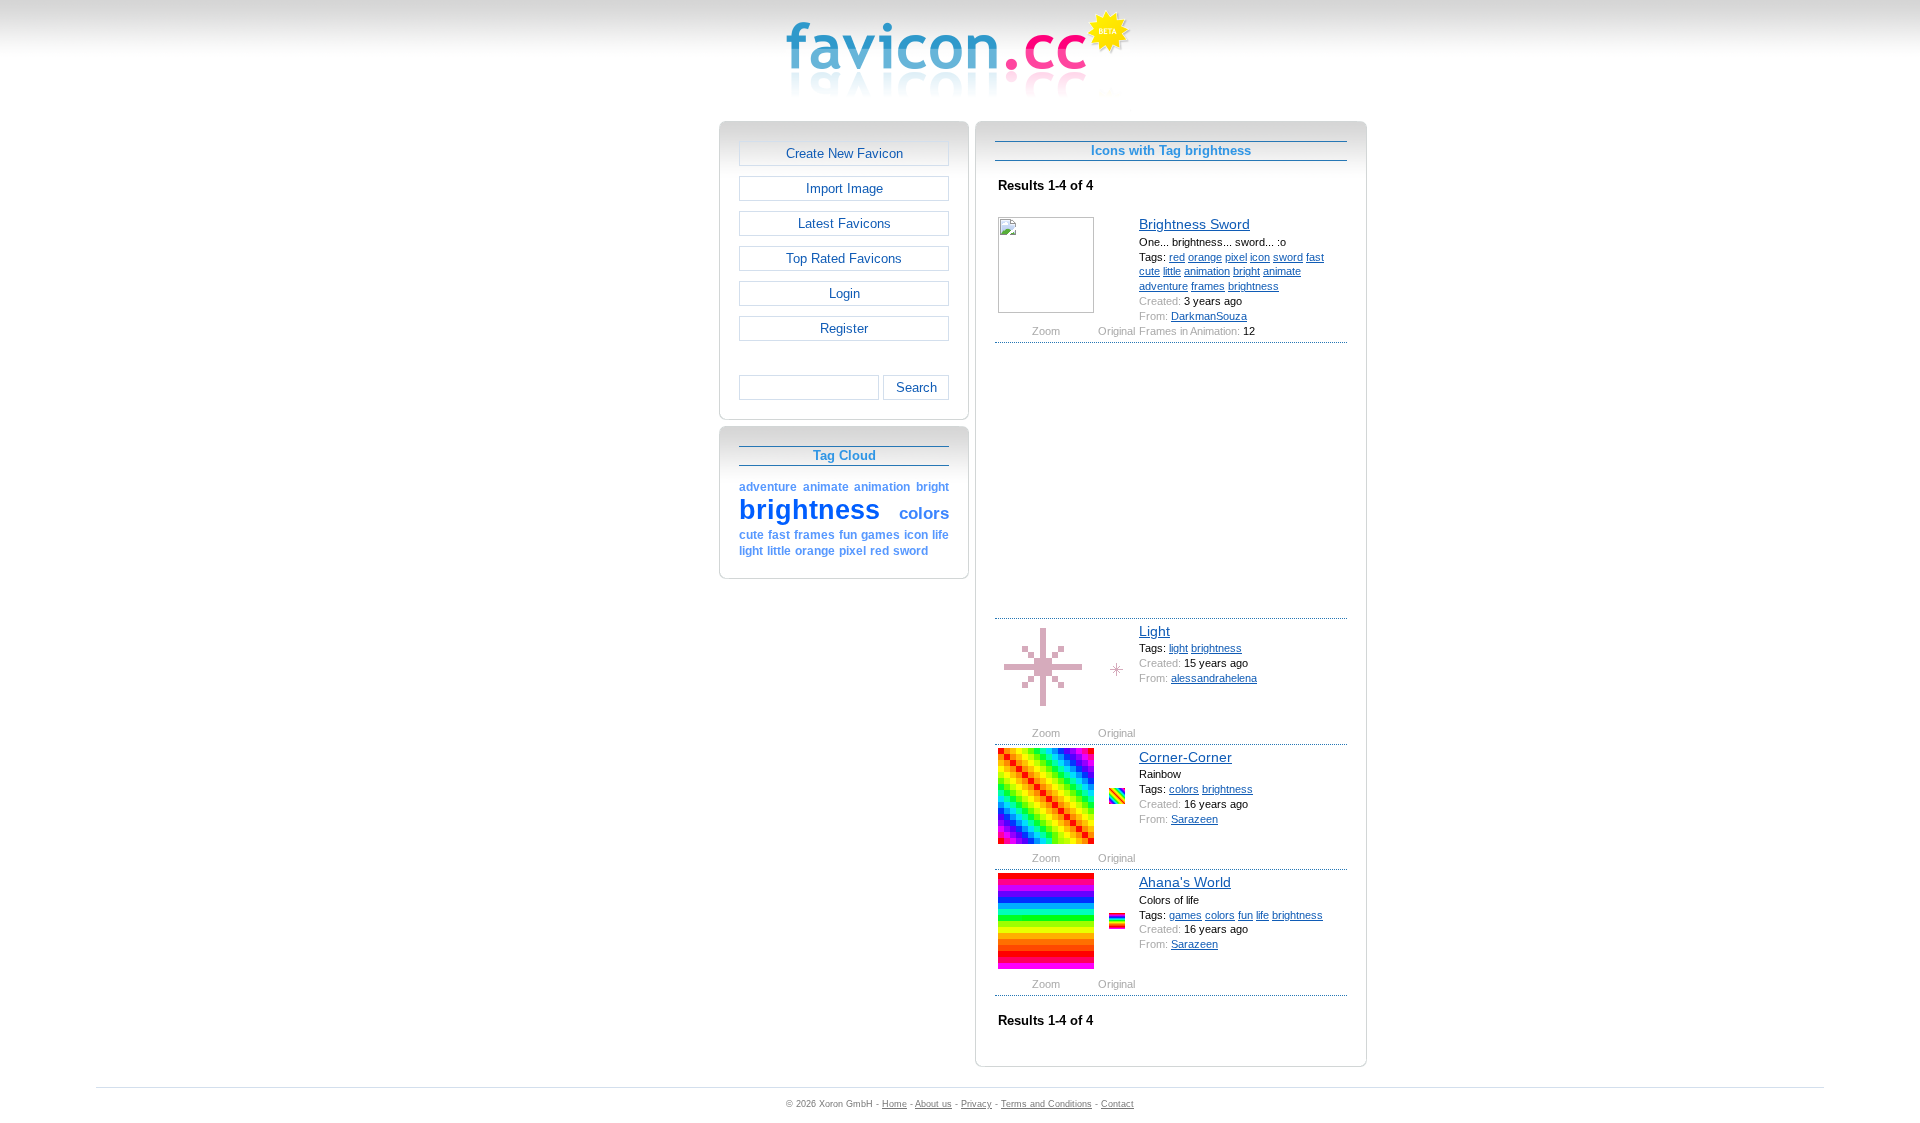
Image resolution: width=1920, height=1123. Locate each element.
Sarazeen (1194, 819)
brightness (1253, 286)
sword (1288, 257)
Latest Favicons (844, 223)
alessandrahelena (1214, 678)
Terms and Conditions (1046, 1104)
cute (1149, 271)
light (1178, 648)
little (1172, 271)
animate (1282, 271)
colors (1184, 789)
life (1262, 915)
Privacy (976, 1104)
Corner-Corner (1185, 757)
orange (1205, 257)
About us (933, 1104)
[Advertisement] (633, 421)
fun (1245, 915)
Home (894, 1104)
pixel (1236, 257)
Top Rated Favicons (844, 258)
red (1177, 257)
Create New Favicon (844, 153)
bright (1246, 271)
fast (1315, 257)
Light (1154, 631)
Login (844, 293)
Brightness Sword (1194, 224)
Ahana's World (1185, 882)
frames (1208, 286)
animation (1207, 271)
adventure (1163, 286)
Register (844, 328)
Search (916, 387)
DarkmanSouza (1209, 316)
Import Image (844, 188)
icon (1260, 257)
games (1185, 915)
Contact (1117, 1104)
